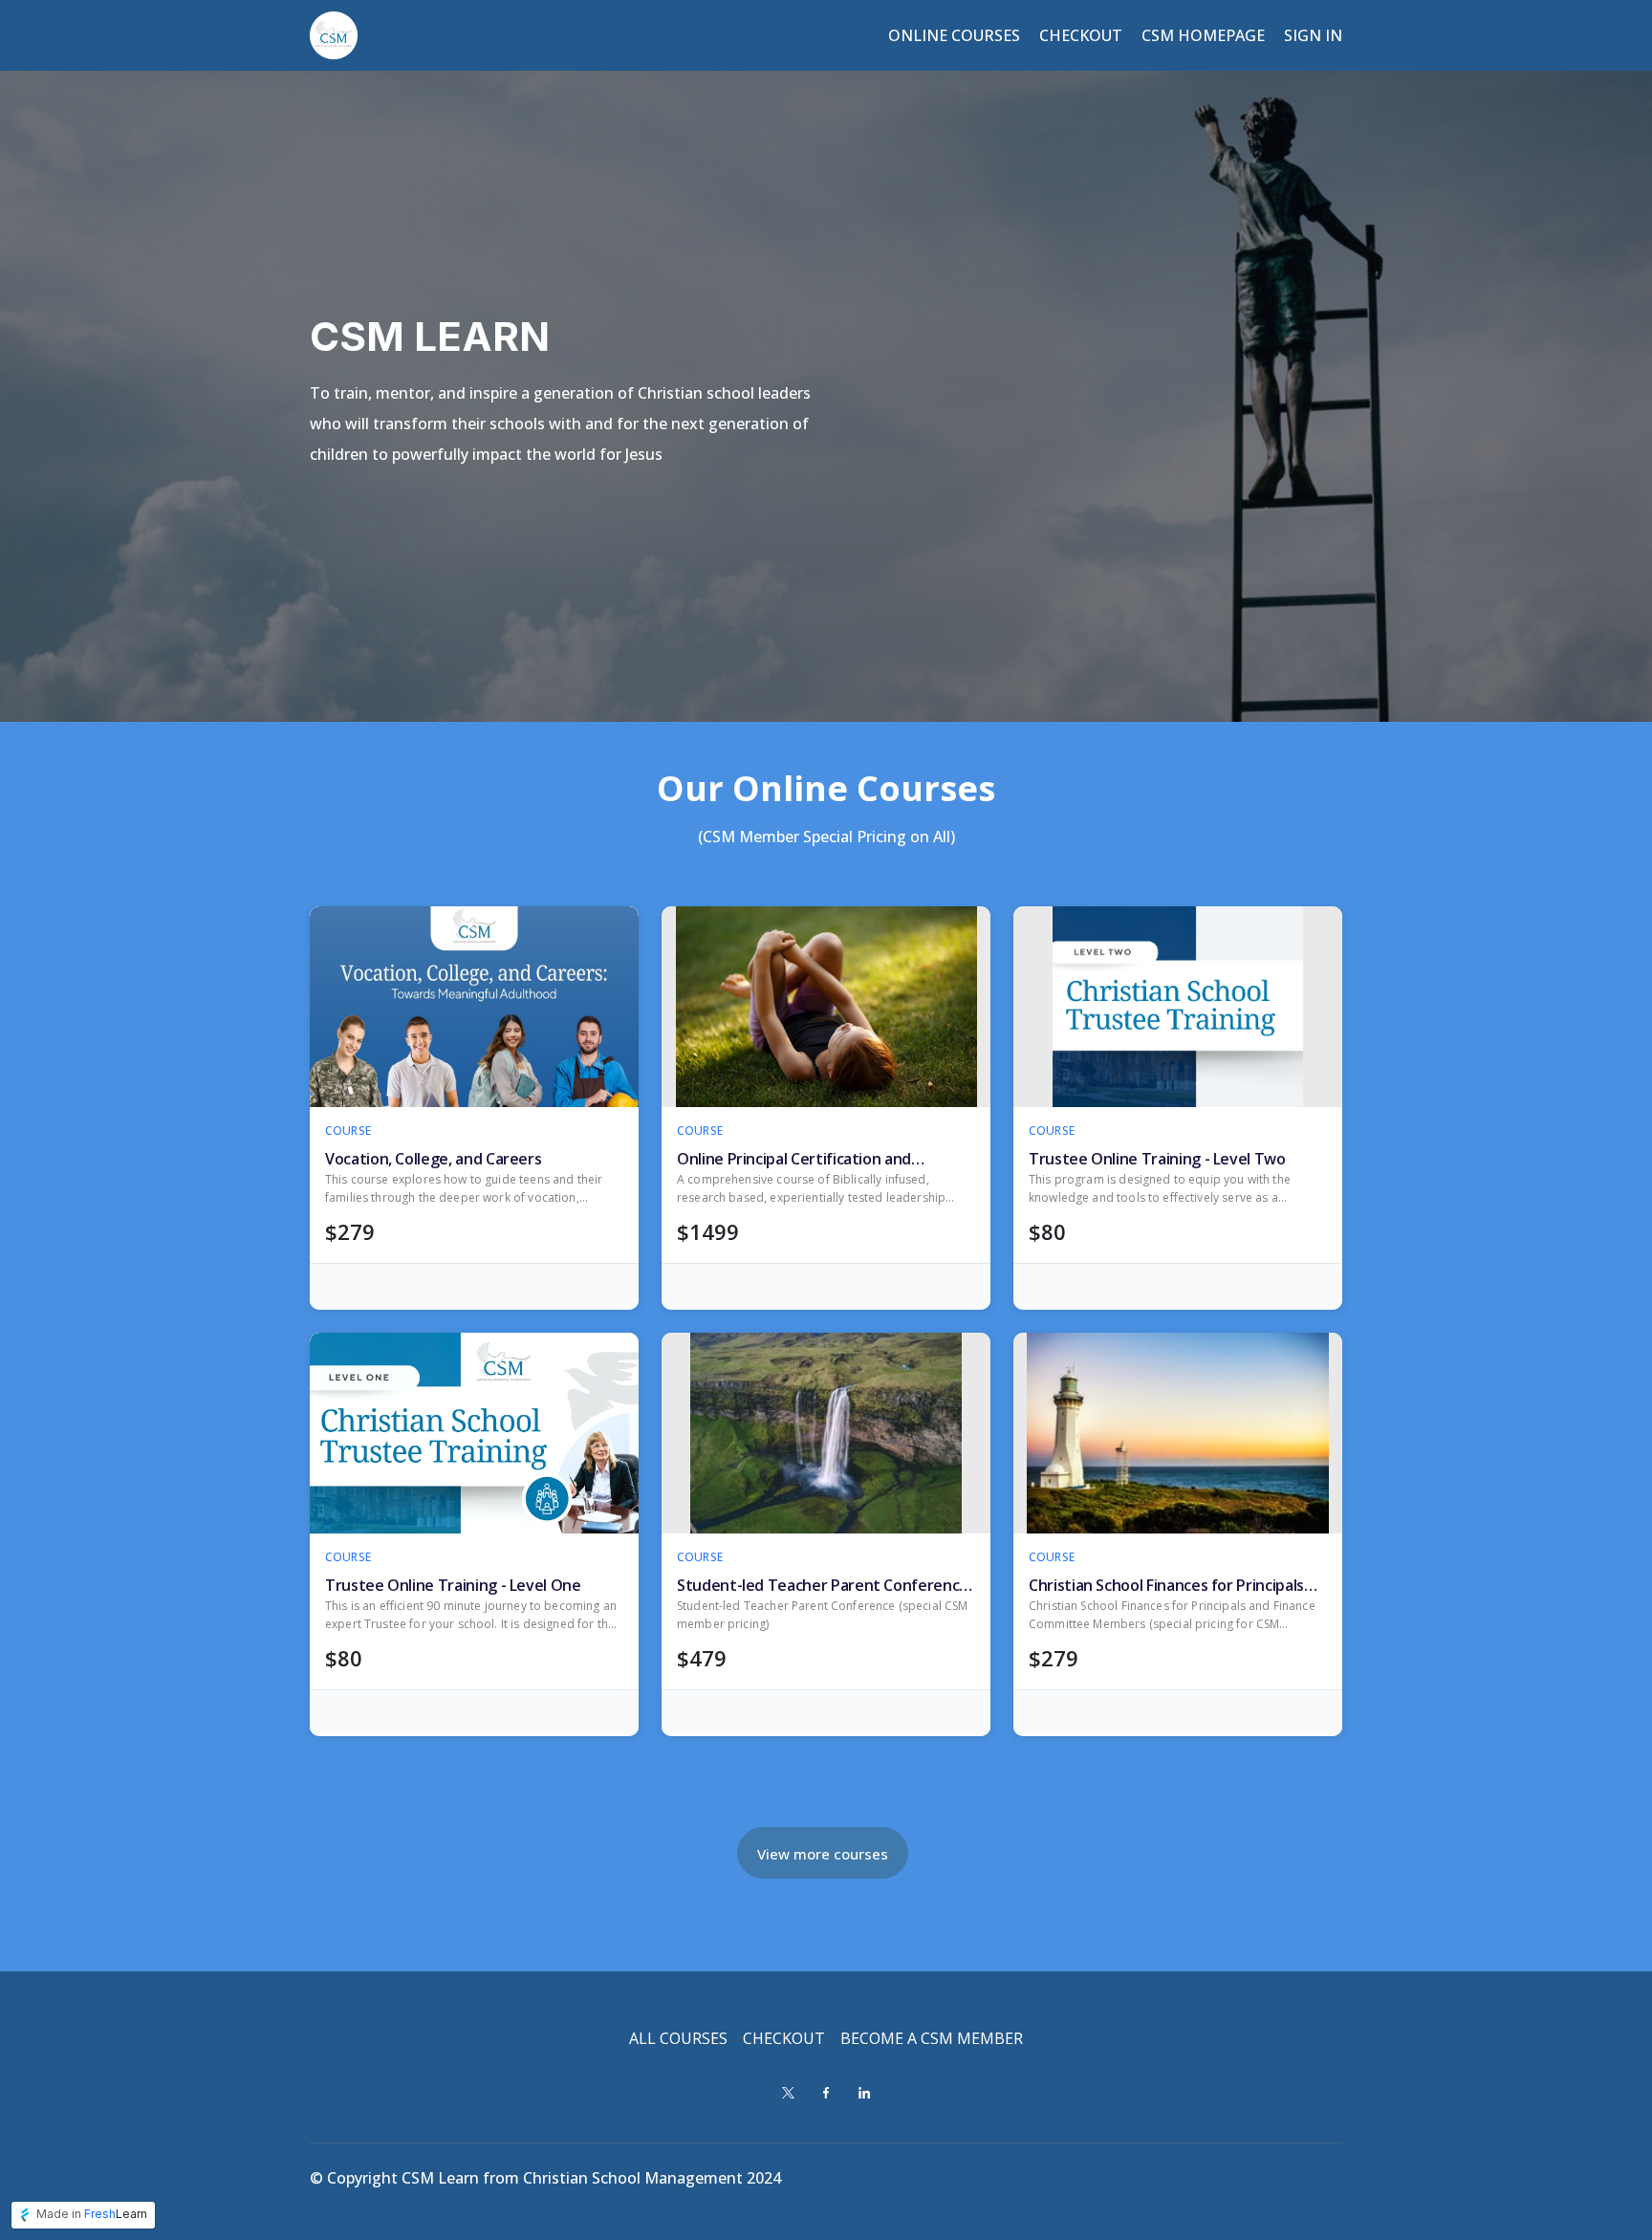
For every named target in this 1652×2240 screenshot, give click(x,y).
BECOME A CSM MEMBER (932, 2038)
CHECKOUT (784, 2038)
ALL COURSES (678, 2038)
